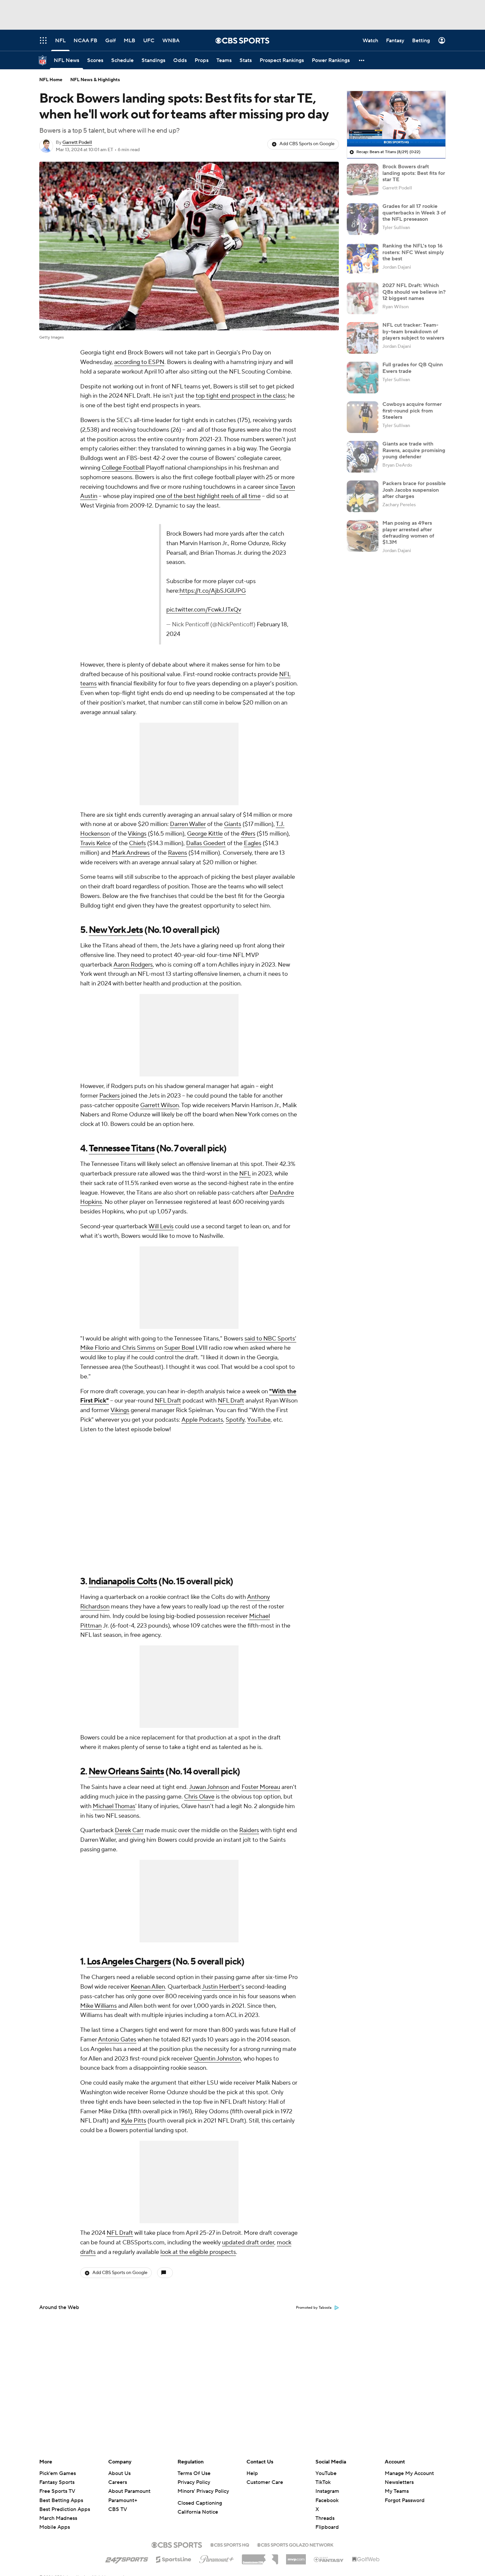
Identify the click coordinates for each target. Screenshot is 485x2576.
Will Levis (161, 1198)
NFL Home (51, 80)
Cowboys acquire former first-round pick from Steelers (412, 411)
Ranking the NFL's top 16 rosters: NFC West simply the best (413, 252)
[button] (362, 60)
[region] (396, 119)
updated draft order (248, 2214)
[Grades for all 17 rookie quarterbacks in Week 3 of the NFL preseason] (363, 219)
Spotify (235, 1391)
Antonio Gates (117, 2011)
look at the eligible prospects (198, 2223)
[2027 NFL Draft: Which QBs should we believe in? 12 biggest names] (363, 298)
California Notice (198, 2512)
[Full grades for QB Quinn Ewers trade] (363, 378)
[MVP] (296, 2557)
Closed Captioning (200, 2503)
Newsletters (399, 2482)
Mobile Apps (55, 2527)
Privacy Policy (194, 2482)
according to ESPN (139, 362)
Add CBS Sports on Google (307, 144)
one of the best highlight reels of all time (208, 496)
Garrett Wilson (160, 1077)
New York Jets (116, 901)
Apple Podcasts (202, 1391)
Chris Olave (199, 1768)
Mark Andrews (131, 824)
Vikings (137, 805)
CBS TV (118, 2509)
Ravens (178, 824)
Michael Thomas (114, 1778)
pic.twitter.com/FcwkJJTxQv (133, 591)
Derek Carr (129, 1802)
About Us (119, 2473)
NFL (245, 1145)
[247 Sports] (127, 2558)
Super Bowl (179, 1320)
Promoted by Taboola (314, 2279)
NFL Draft (168, 1372)
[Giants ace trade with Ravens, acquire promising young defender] (363, 457)
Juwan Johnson (209, 1759)
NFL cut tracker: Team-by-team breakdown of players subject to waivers (413, 331)
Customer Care (265, 2482)
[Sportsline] (174, 2559)
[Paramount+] (217, 2558)
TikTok (323, 2482)
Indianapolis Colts (123, 1553)
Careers (118, 2482)
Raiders (249, 1802)
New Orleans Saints (126, 1743)
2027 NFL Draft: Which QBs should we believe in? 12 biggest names (414, 292)
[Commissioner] (260, 2557)
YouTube (259, 1391)
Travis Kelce (96, 815)
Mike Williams (98, 1977)
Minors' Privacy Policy (203, 2491)
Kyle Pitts (134, 2092)
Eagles (253, 815)
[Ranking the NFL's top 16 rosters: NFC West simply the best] (363, 259)
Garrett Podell (77, 143)
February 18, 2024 (209, 606)
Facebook (327, 2500)
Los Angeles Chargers (129, 1933)
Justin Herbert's (223, 1958)
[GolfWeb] (366, 2559)
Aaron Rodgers (133, 936)
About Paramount (129, 2491)
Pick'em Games (58, 2473)
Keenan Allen (148, 1958)
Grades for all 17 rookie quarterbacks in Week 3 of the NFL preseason (414, 213)
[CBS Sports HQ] (230, 2544)
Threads (325, 2518)
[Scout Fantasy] (329, 2559)
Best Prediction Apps (65, 2509)
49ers (248, 805)
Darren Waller (188, 796)
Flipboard (327, 2527)
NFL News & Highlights (95, 80)
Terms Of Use (194, 2473)
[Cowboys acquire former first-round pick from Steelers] (363, 417)
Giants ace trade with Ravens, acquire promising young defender (414, 450)
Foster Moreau (261, 1759)
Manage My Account (409, 2473)
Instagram (327, 2491)
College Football (123, 468)
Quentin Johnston (217, 2030)
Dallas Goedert (206, 815)
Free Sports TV (57, 2491)
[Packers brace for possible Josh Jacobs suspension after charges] (363, 496)
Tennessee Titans (122, 1120)
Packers (110, 1067)
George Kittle (205, 805)
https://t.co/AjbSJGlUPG (232, 572)
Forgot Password (405, 2500)
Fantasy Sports (57, 2482)
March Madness (58, 2518)
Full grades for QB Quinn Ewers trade (413, 368)
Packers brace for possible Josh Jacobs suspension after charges (414, 490)
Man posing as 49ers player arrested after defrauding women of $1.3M (408, 533)
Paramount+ (123, 2500)
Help (252, 2473)
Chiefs (137, 815)
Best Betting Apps (61, 2500)
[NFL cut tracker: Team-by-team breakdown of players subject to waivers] (363, 338)
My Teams (397, 2491)
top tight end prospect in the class (241, 396)
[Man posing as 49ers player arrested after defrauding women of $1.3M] (363, 536)
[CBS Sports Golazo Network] (295, 2544)
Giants (233, 796)
